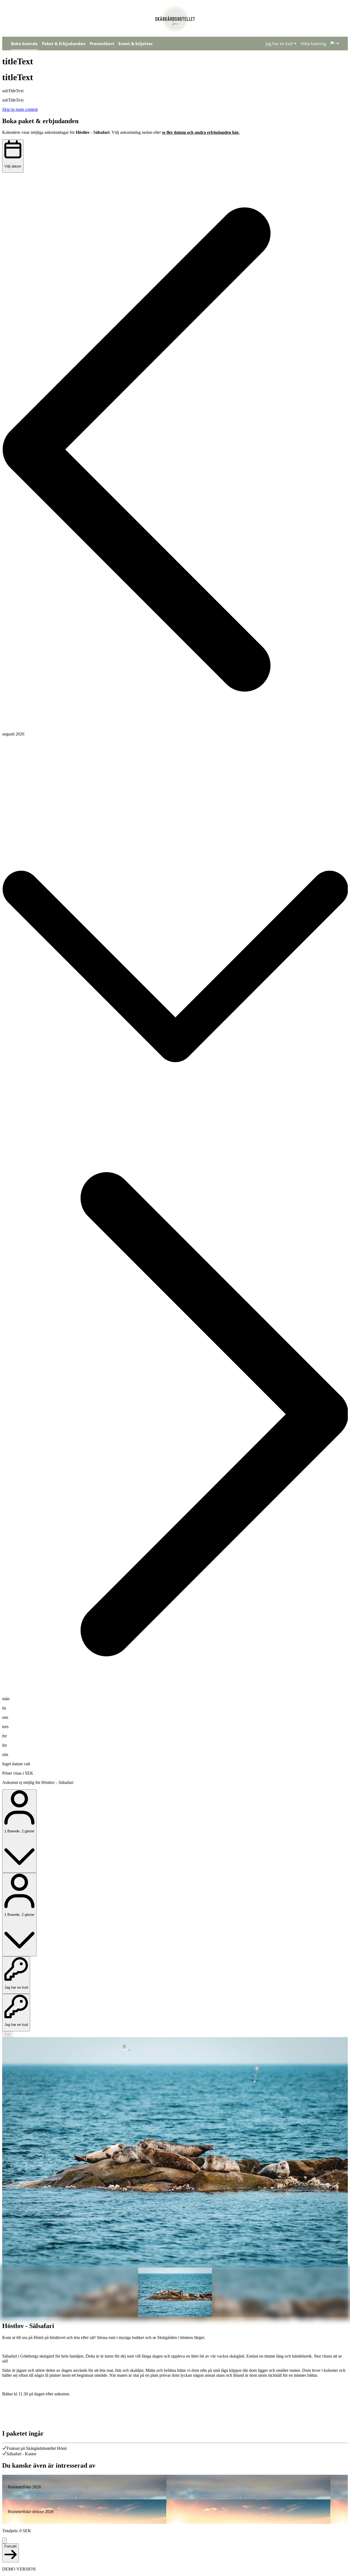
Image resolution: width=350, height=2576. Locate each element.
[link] (175, 2487)
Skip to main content (20, 109)
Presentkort (102, 44)
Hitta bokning (313, 44)
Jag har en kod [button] (279, 44)
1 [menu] (333, 44)
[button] (175, 450)
